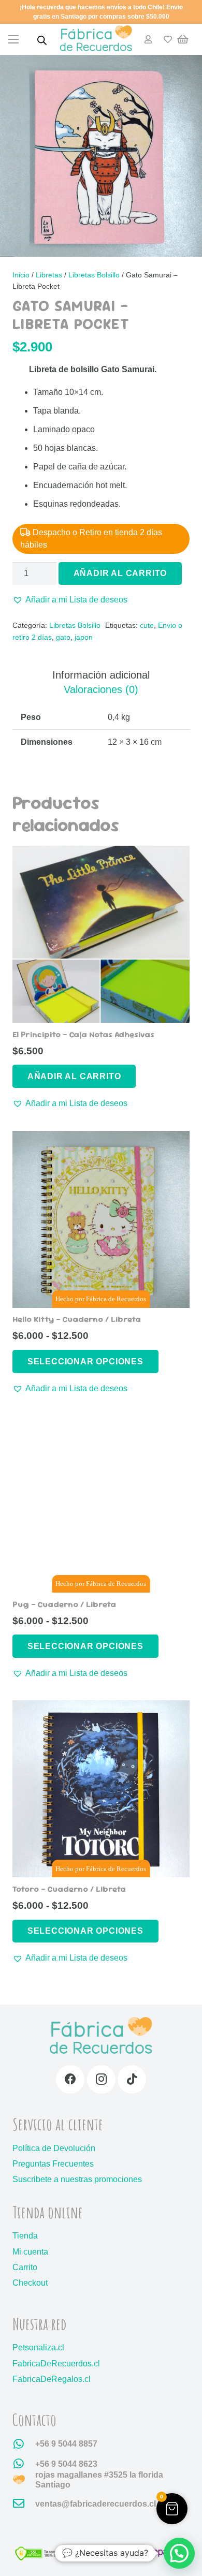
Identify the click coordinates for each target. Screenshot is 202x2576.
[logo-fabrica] (96, 40)
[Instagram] (101, 2079)
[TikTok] (132, 2079)
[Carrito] (183, 39)
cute (147, 625)
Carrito (25, 2267)
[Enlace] (148, 39)
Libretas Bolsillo (94, 275)
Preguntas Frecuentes (53, 2164)
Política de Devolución (54, 2148)
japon (84, 637)
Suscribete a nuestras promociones (77, 2179)
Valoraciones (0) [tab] (101, 689)
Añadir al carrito (120, 573)
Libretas (49, 275)
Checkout (30, 2283)
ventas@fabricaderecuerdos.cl (96, 2504)
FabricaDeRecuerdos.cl (56, 2364)
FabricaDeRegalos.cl (52, 2379)
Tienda (25, 2236)
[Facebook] (70, 2079)
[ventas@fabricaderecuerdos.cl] (24, 2504)
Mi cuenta (30, 2252)
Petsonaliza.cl (38, 2347)
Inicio (21, 275)
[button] (70, 600)
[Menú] (13, 39)
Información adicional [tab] (101, 675)
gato (63, 637)
